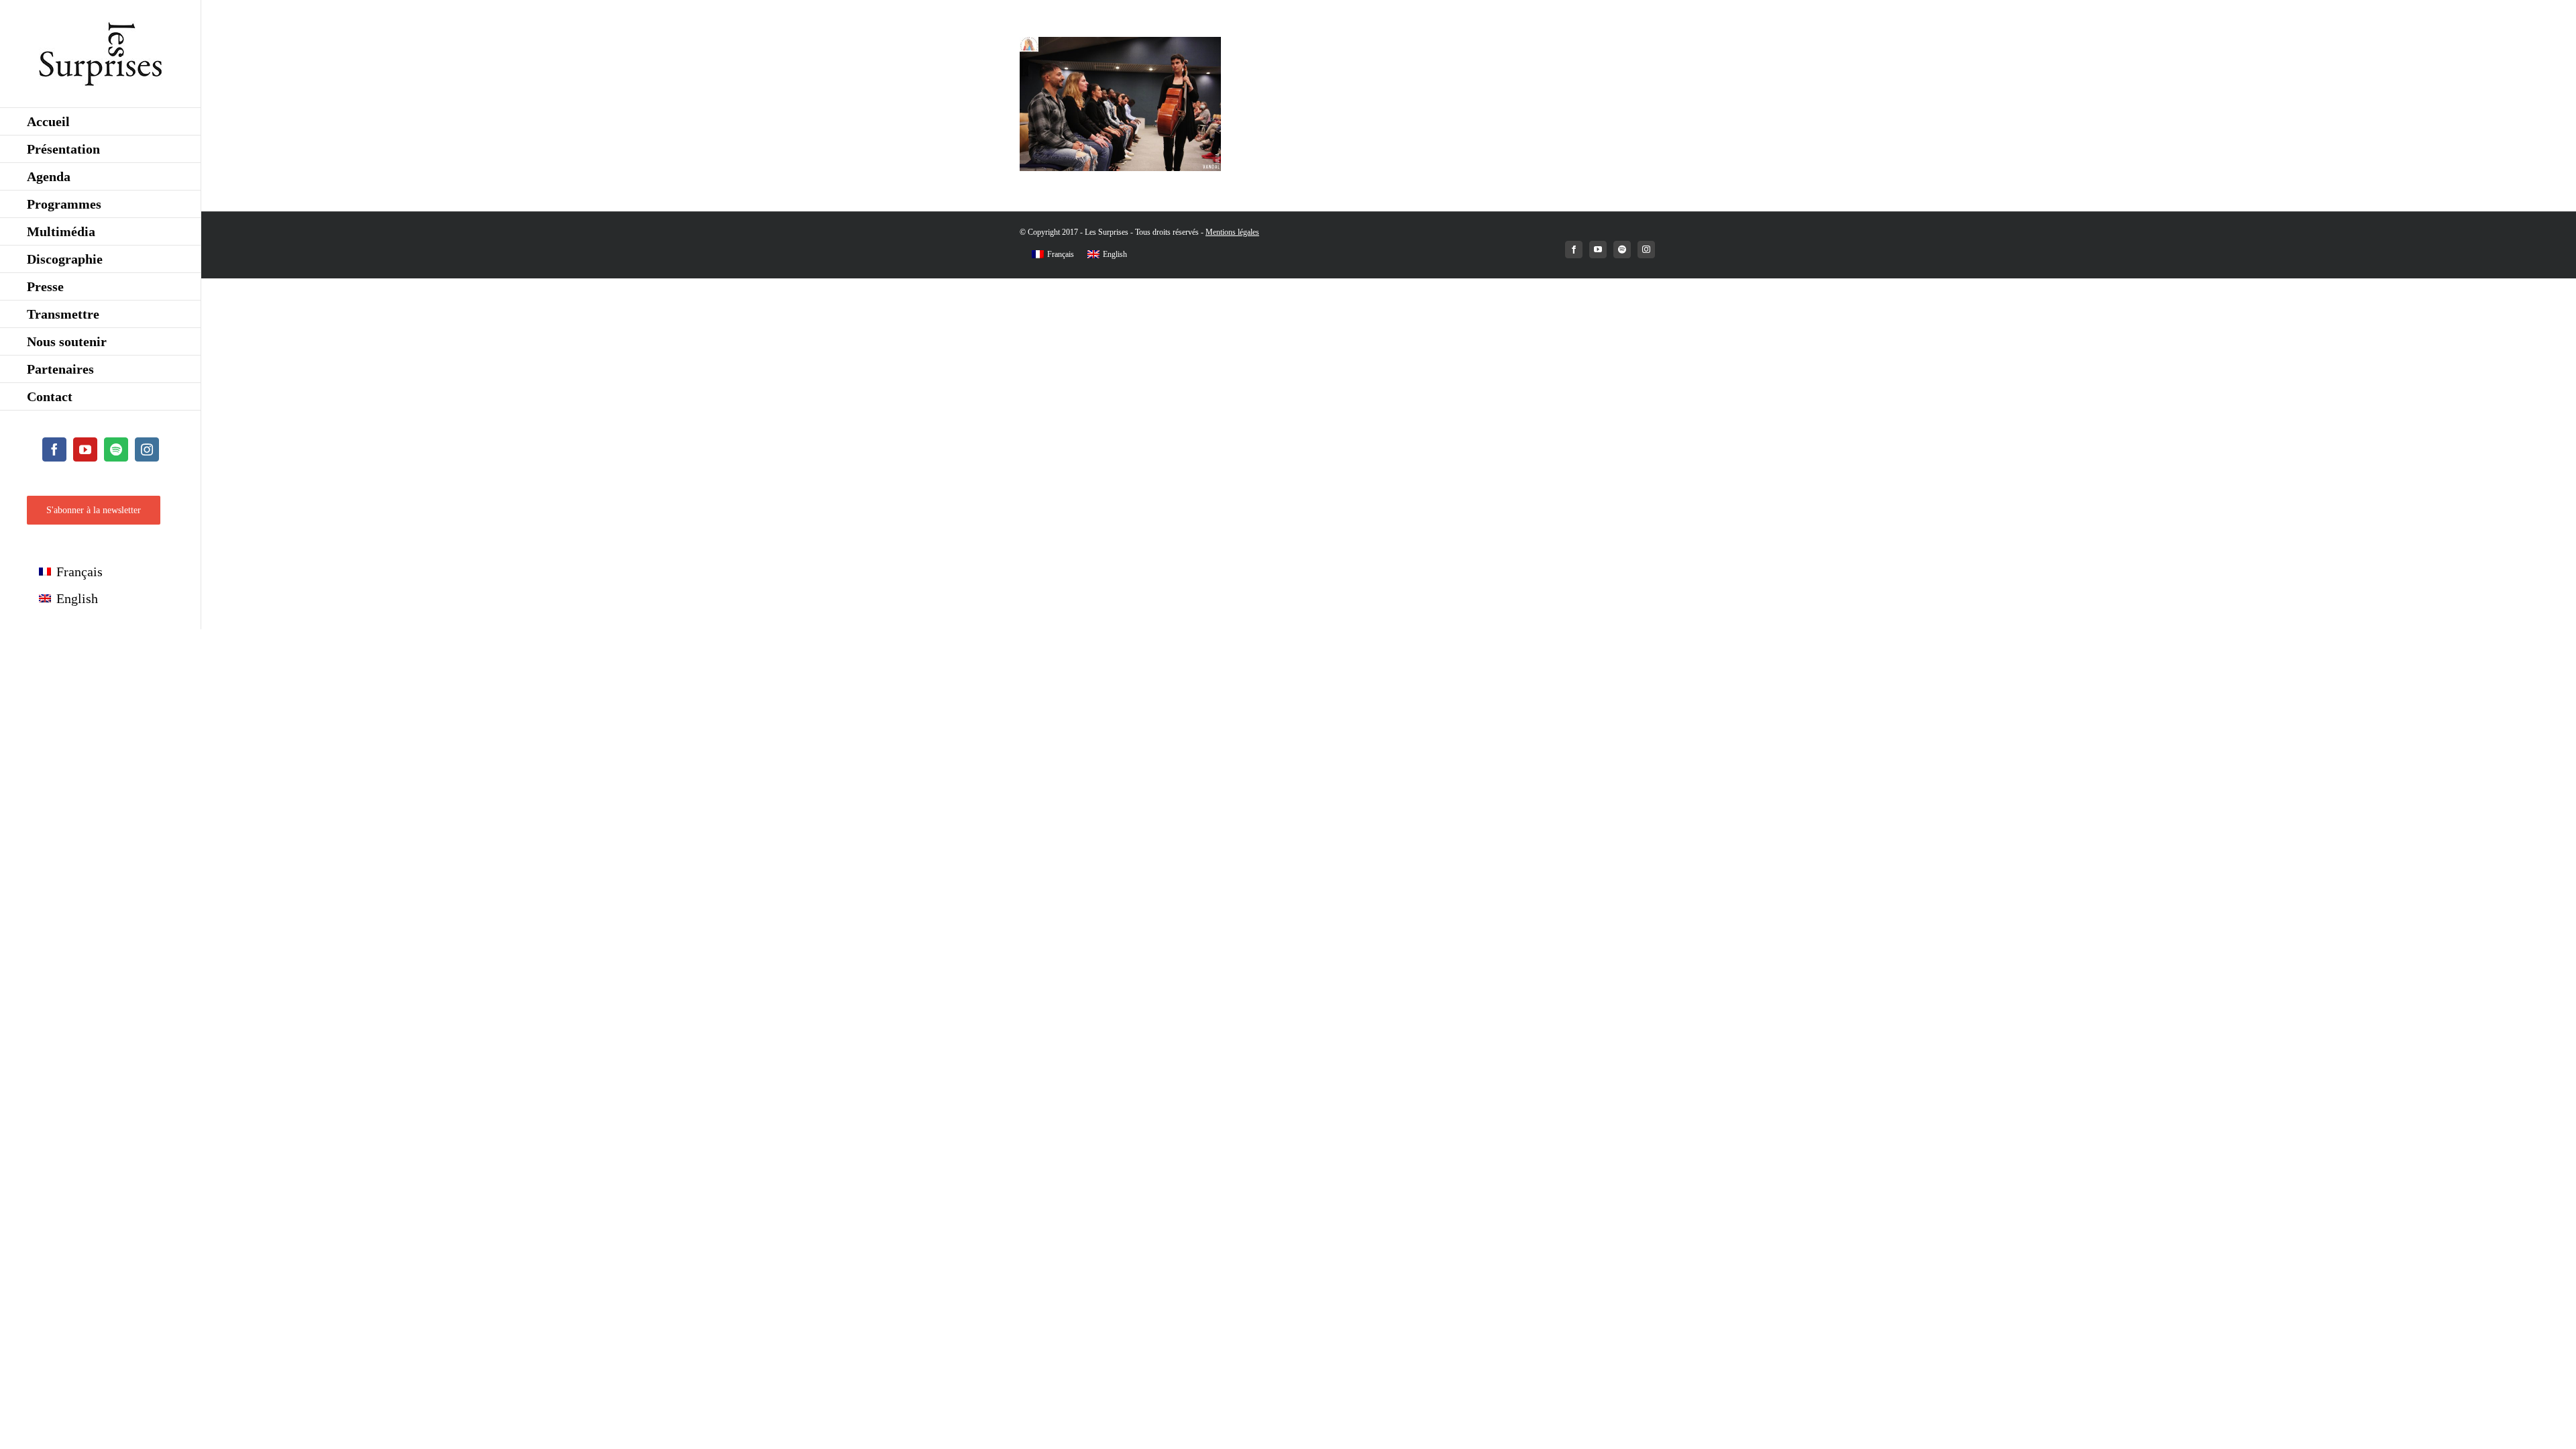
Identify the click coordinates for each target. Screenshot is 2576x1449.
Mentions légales (1232, 232)
